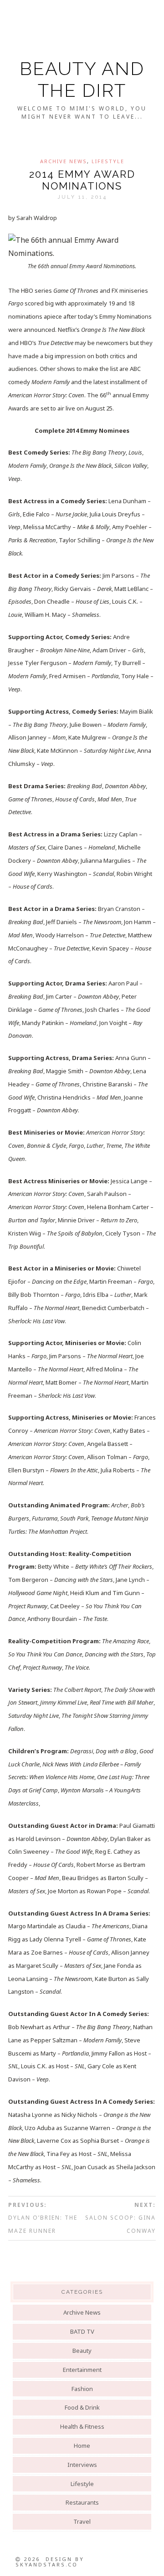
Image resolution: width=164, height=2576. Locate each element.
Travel (82, 2521)
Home (82, 2446)
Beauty (82, 2351)
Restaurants (82, 2502)
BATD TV (82, 2331)
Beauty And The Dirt (82, 79)
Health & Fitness (82, 2426)
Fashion (82, 2389)
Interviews (82, 2465)
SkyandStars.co (47, 2564)
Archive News (64, 161)
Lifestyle (108, 161)
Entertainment (82, 2370)
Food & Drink (82, 2407)
